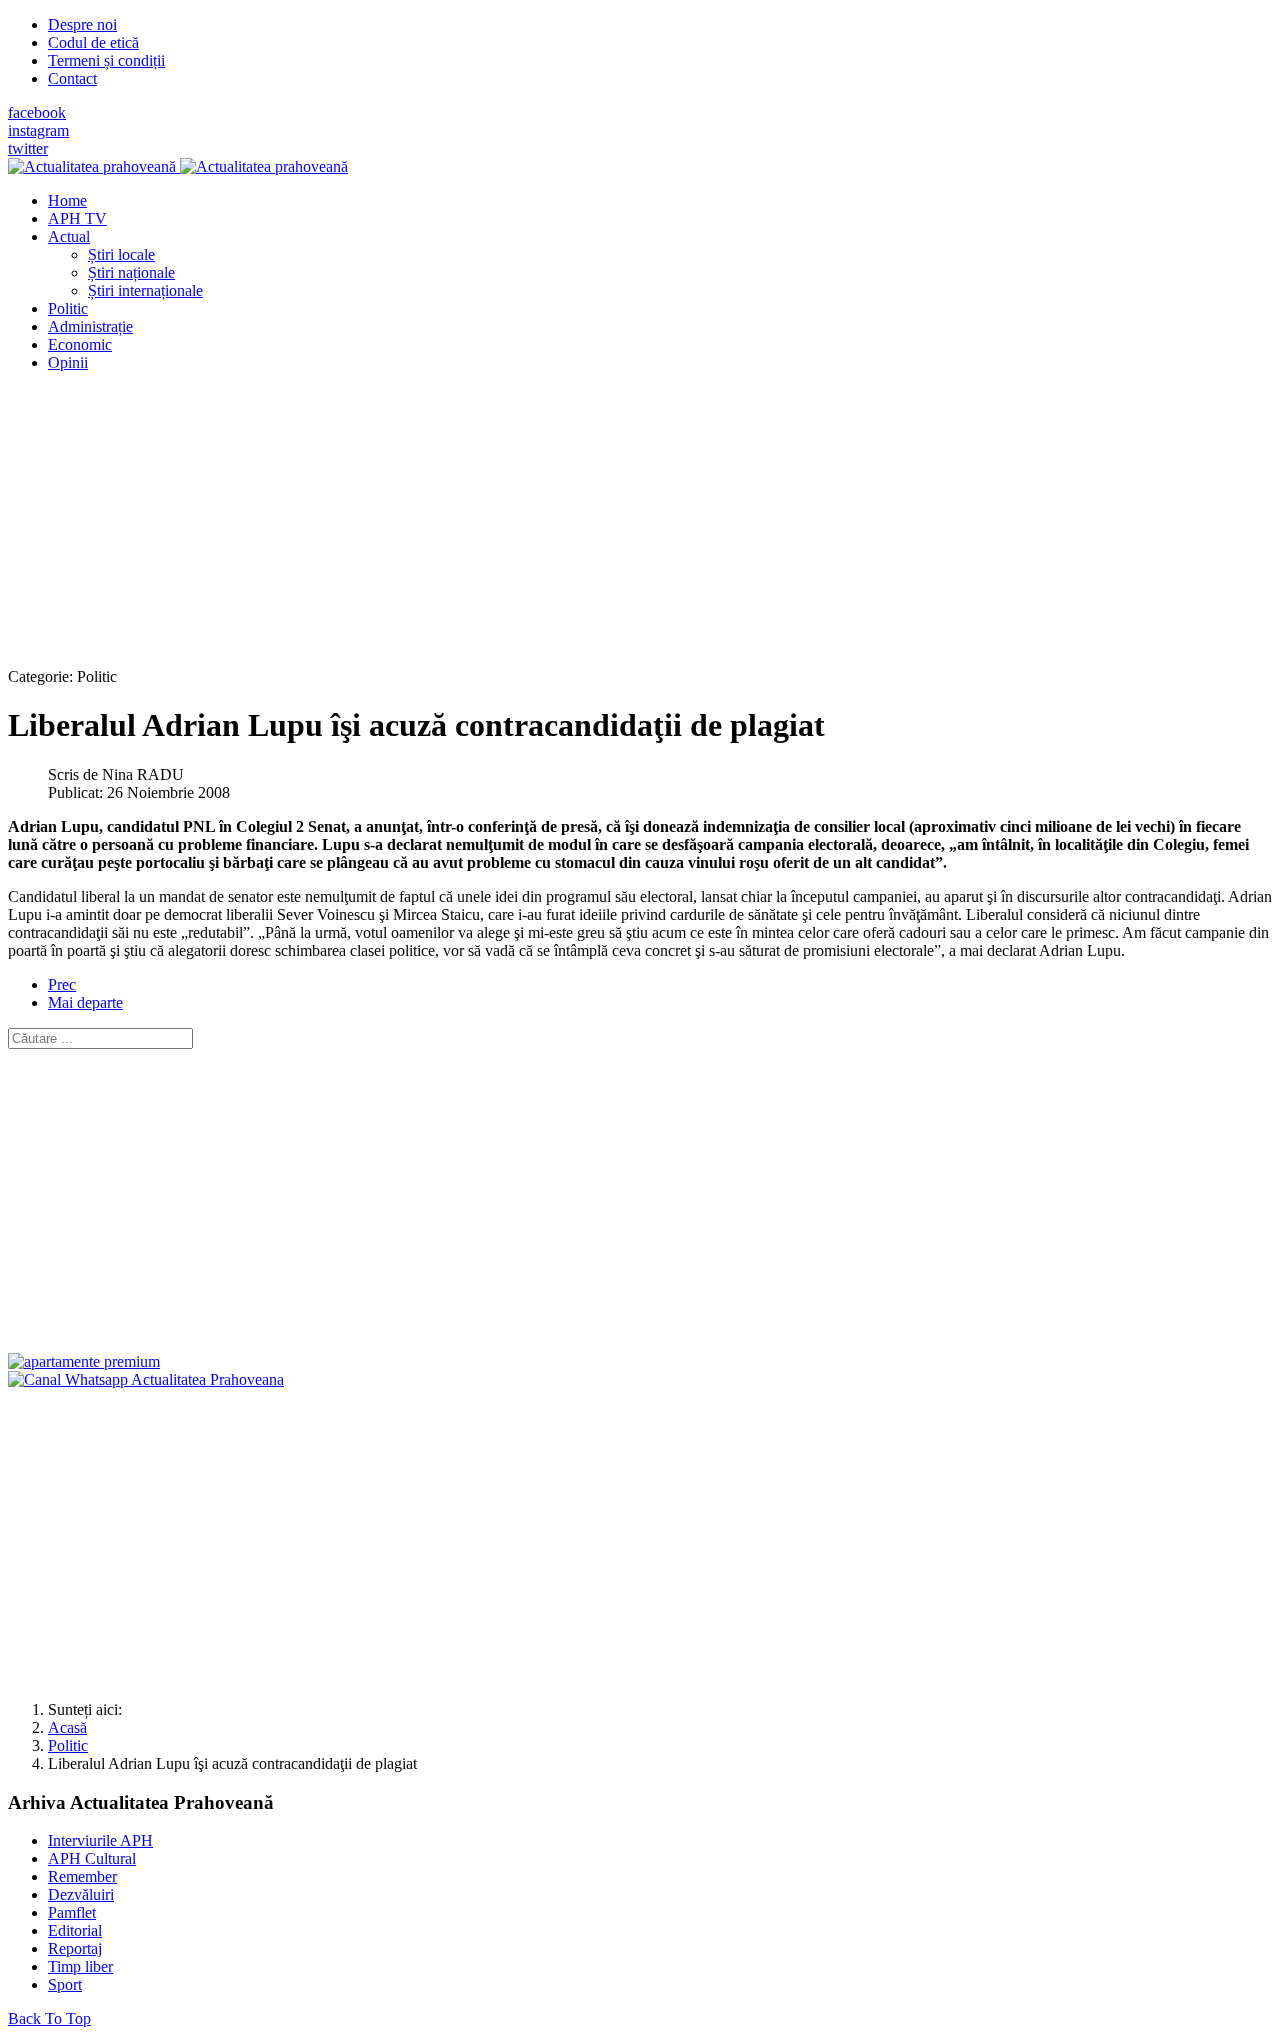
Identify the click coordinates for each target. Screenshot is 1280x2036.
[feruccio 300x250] (84, 1361)
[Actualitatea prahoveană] (178, 166)
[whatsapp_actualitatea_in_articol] (146, 1379)
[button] (69, 236)
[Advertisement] (608, 528)
